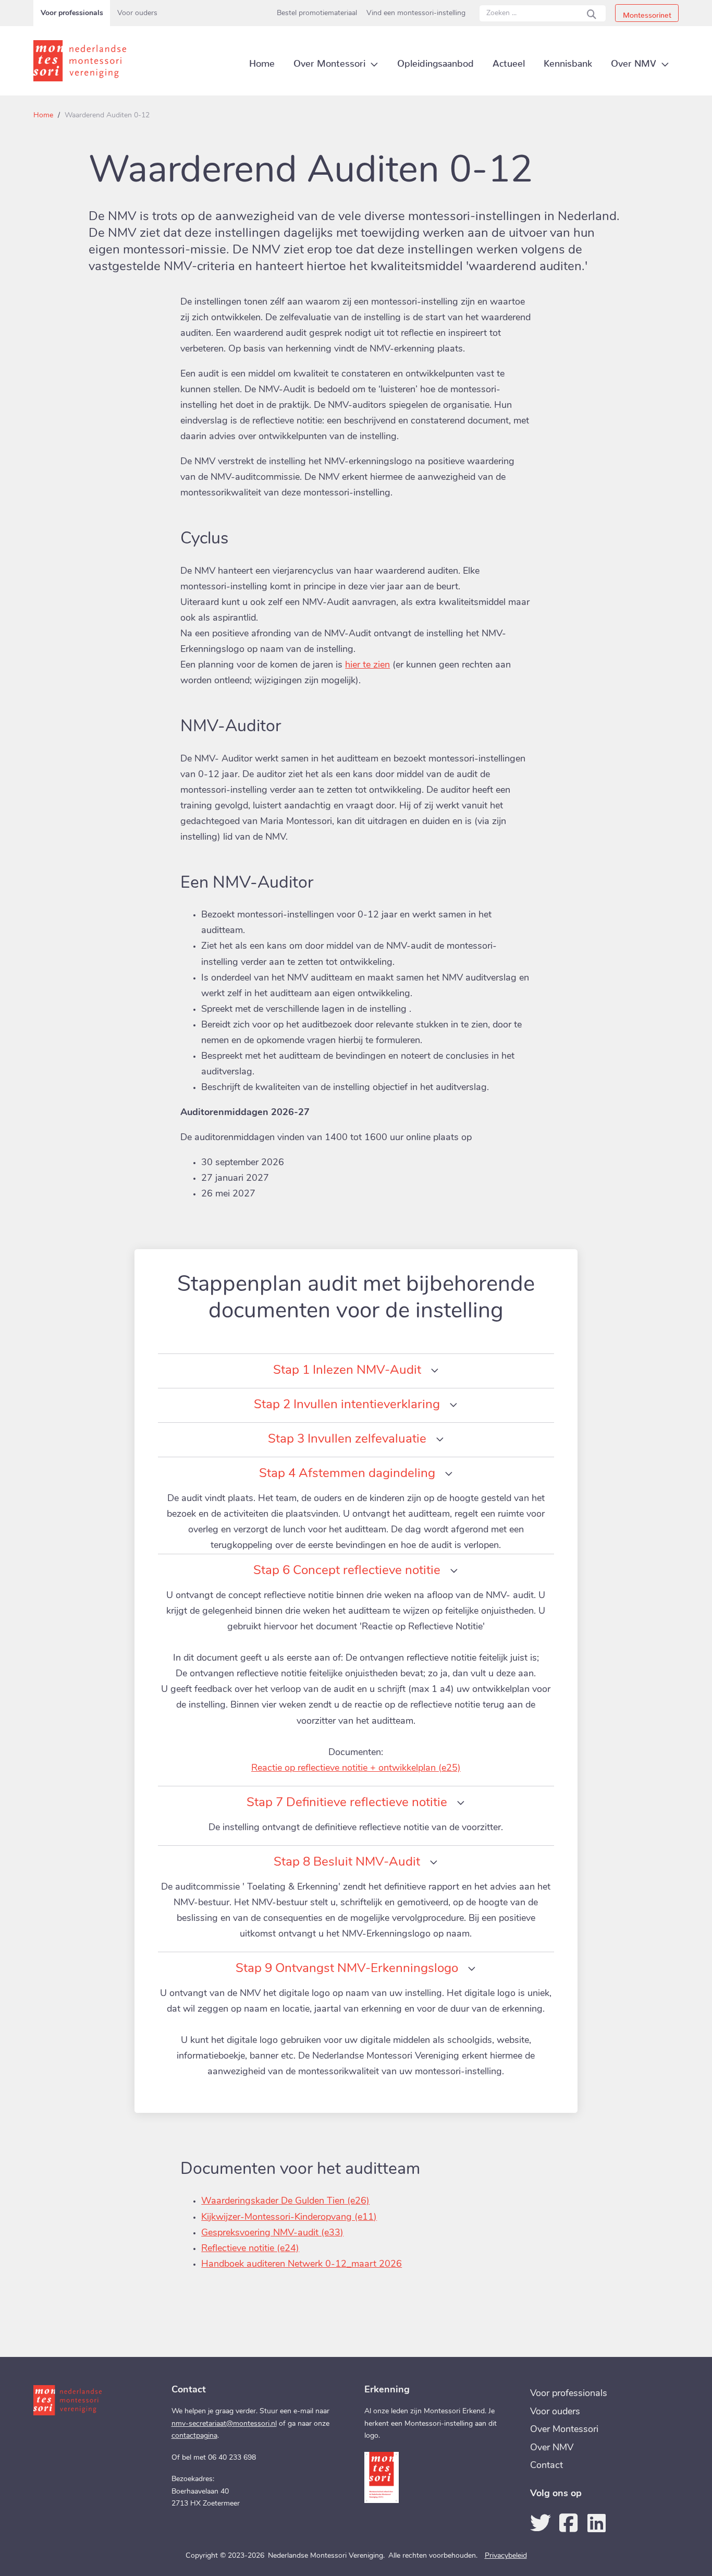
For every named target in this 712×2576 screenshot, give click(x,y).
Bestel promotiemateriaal (317, 13)
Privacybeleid (506, 2556)
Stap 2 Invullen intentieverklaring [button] (347, 1405)
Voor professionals (72, 13)
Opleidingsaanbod (435, 61)
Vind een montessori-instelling (416, 13)
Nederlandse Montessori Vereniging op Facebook (569, 2523)
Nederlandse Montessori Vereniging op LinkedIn (597, 2523)
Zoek (592, 13)
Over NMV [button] (634, 61)
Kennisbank (568, 61)
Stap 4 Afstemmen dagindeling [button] (347, 1474)
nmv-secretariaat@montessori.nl (224, 2424)
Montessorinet (647, 13)
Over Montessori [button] (329, 61)
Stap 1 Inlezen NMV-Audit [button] (347, 1371)
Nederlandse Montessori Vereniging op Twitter (541, 2523)
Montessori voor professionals (83, 61)
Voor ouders (137, 13)
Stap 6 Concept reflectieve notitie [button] (347, 1571)
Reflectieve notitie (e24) (250, 2249)
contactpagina (194, 2436)
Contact (547, 2466)
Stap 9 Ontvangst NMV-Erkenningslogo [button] (347, 1969)
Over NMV (552, 2448)
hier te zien (367, 666)
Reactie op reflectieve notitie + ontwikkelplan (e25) (356, 1769)
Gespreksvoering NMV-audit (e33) (272, 2233)
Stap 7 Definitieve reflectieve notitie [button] (347, 1803)
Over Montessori (564, 2430)
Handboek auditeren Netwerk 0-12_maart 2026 (302, 2265)
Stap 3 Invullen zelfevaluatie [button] (347, 1440)
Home (43, 116)
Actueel (509, 61)
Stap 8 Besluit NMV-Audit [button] (347, 1863)
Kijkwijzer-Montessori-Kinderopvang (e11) (289, 2218)
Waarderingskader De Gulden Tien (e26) (285, 2202)
